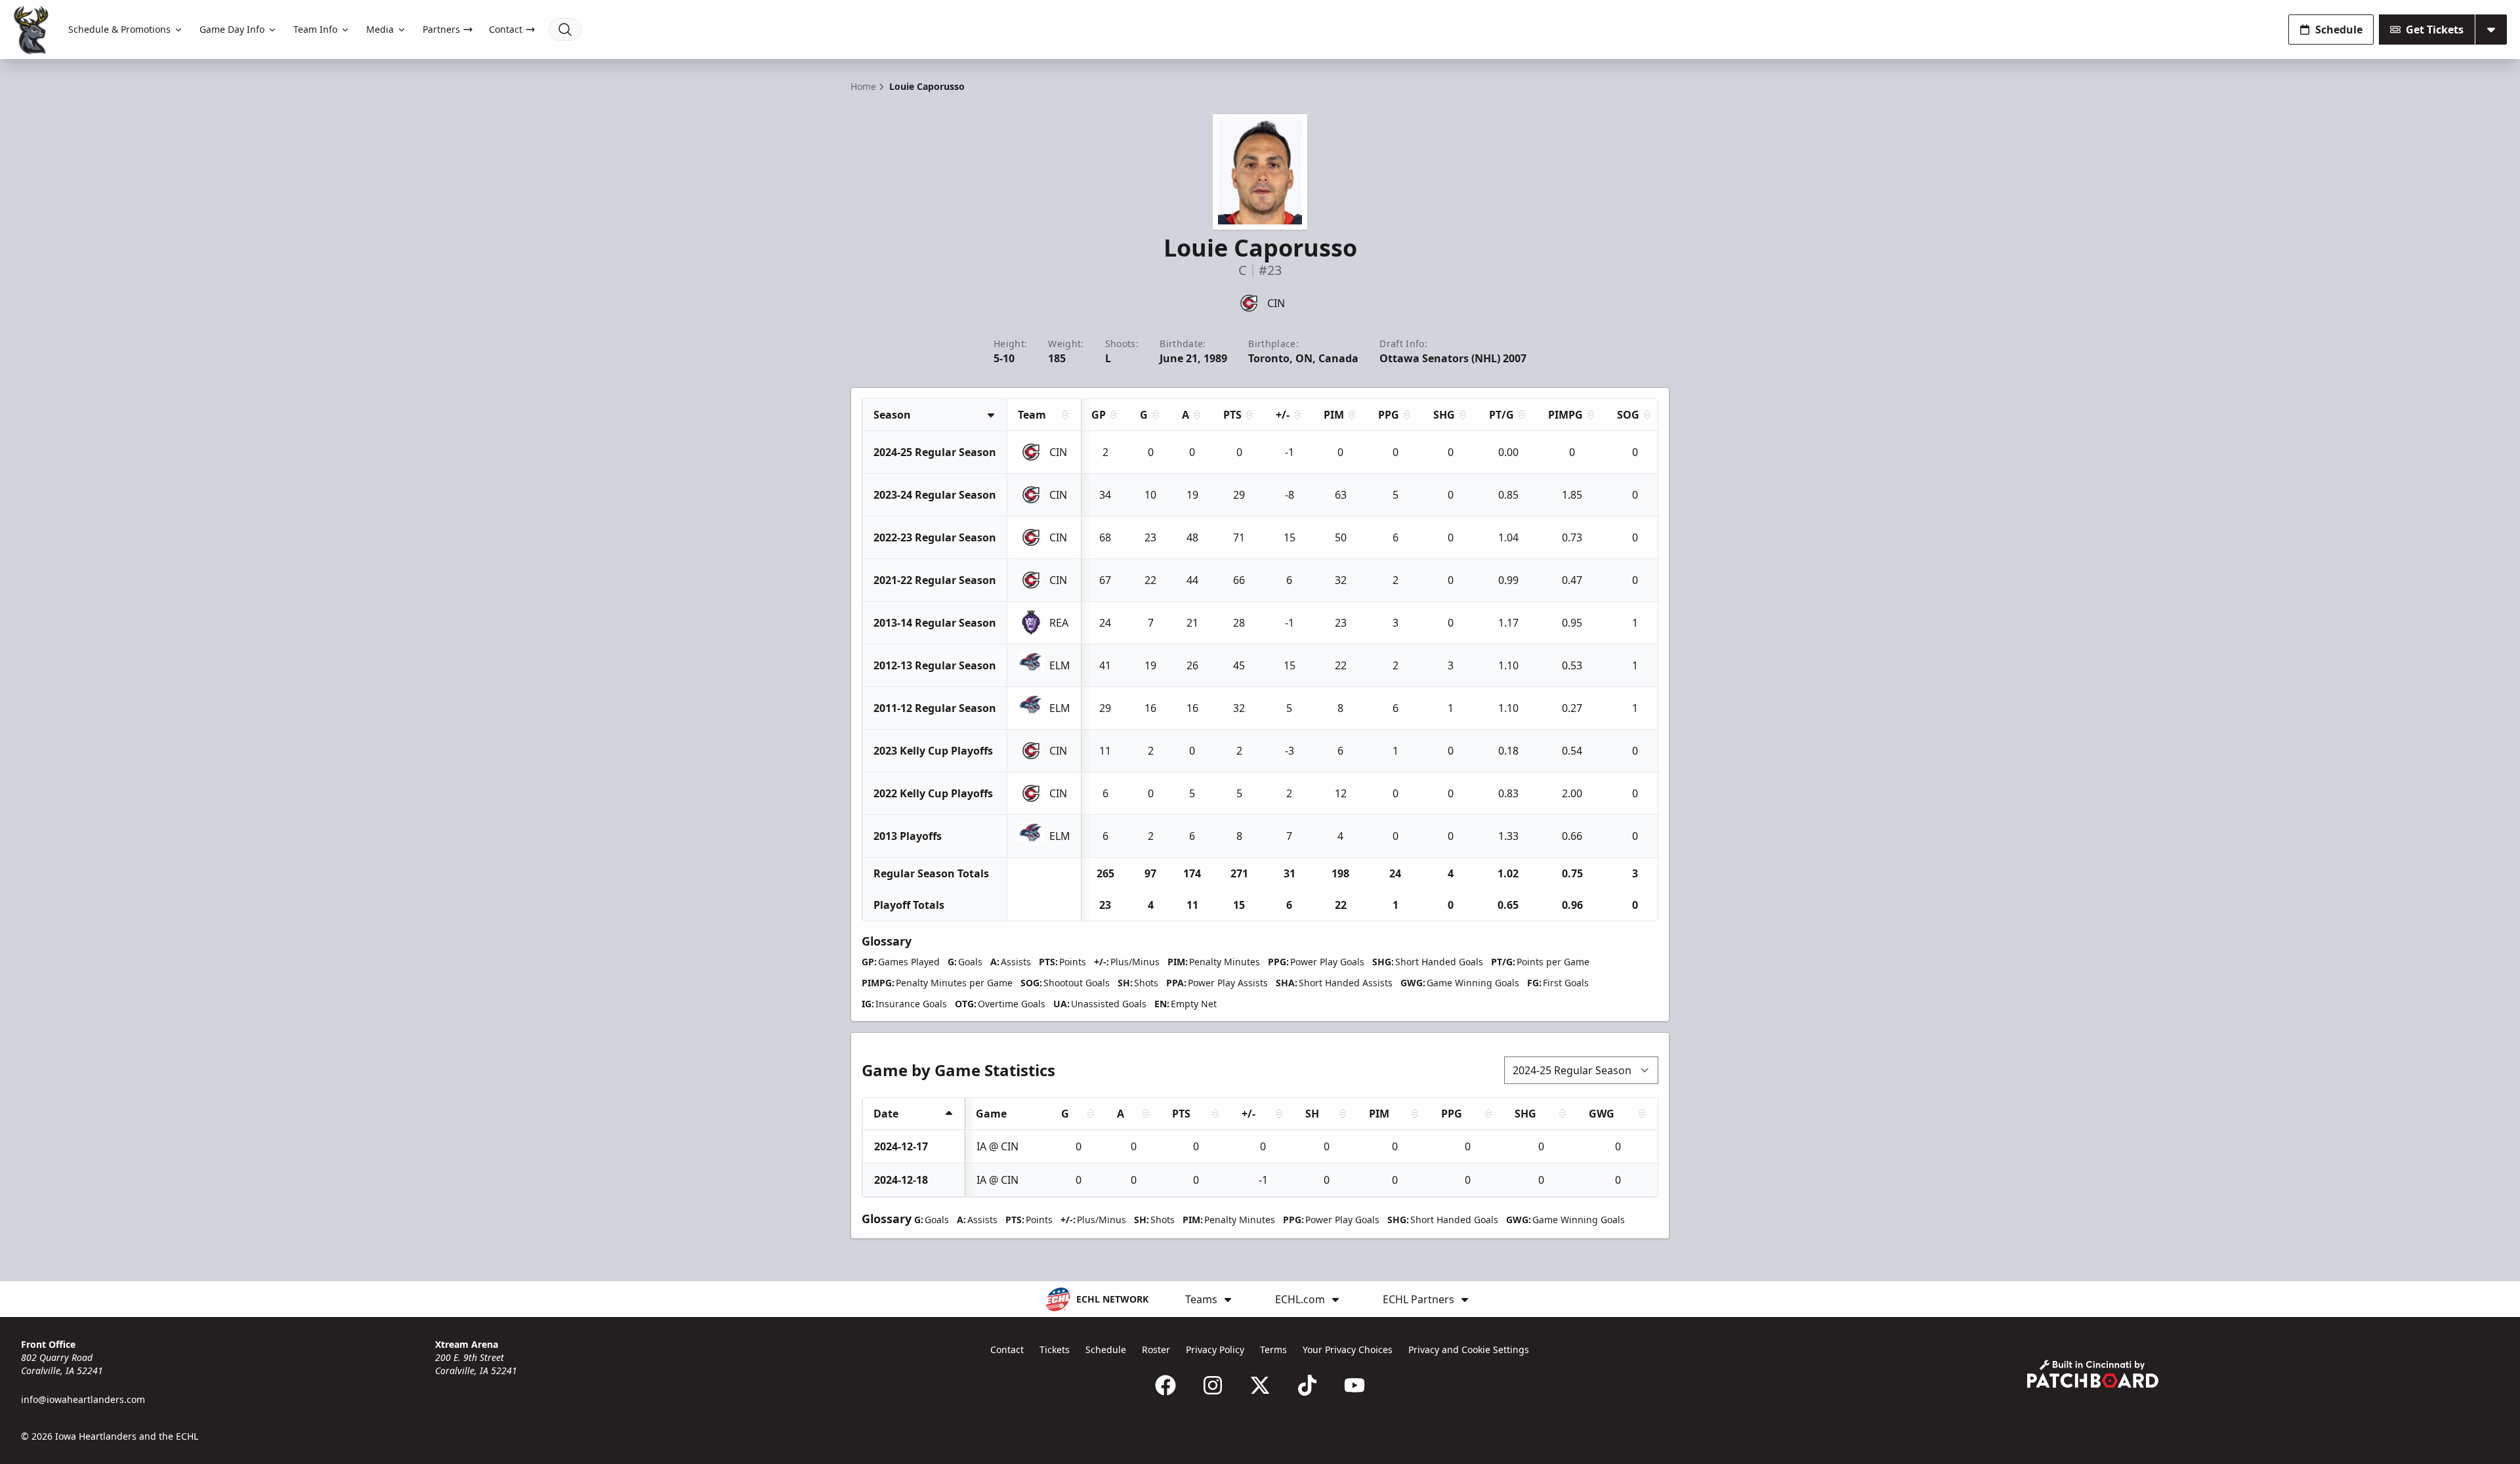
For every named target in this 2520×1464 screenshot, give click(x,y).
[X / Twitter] (1260, 1385)
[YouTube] (1354, 1385)
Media (380, 29)
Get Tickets (2435, 30)
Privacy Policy (1215, 1349)
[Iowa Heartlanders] (31, 30)
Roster (1156, 1349)
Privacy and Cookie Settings (1469, 1349)
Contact (506, 29)
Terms (1273, 1349)
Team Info (315, 29)
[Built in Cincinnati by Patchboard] (2093, 1374)
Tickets (1055, 1349)
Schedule (2339, 30)
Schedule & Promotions (119, 29)
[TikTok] (1307, 1385)
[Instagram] (1213, 1385)
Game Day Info (232, 29)
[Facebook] (1165, 1385)
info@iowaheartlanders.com (83, 1399)
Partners (441, 29)
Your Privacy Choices (1348, 1349)
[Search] (565, 30)
